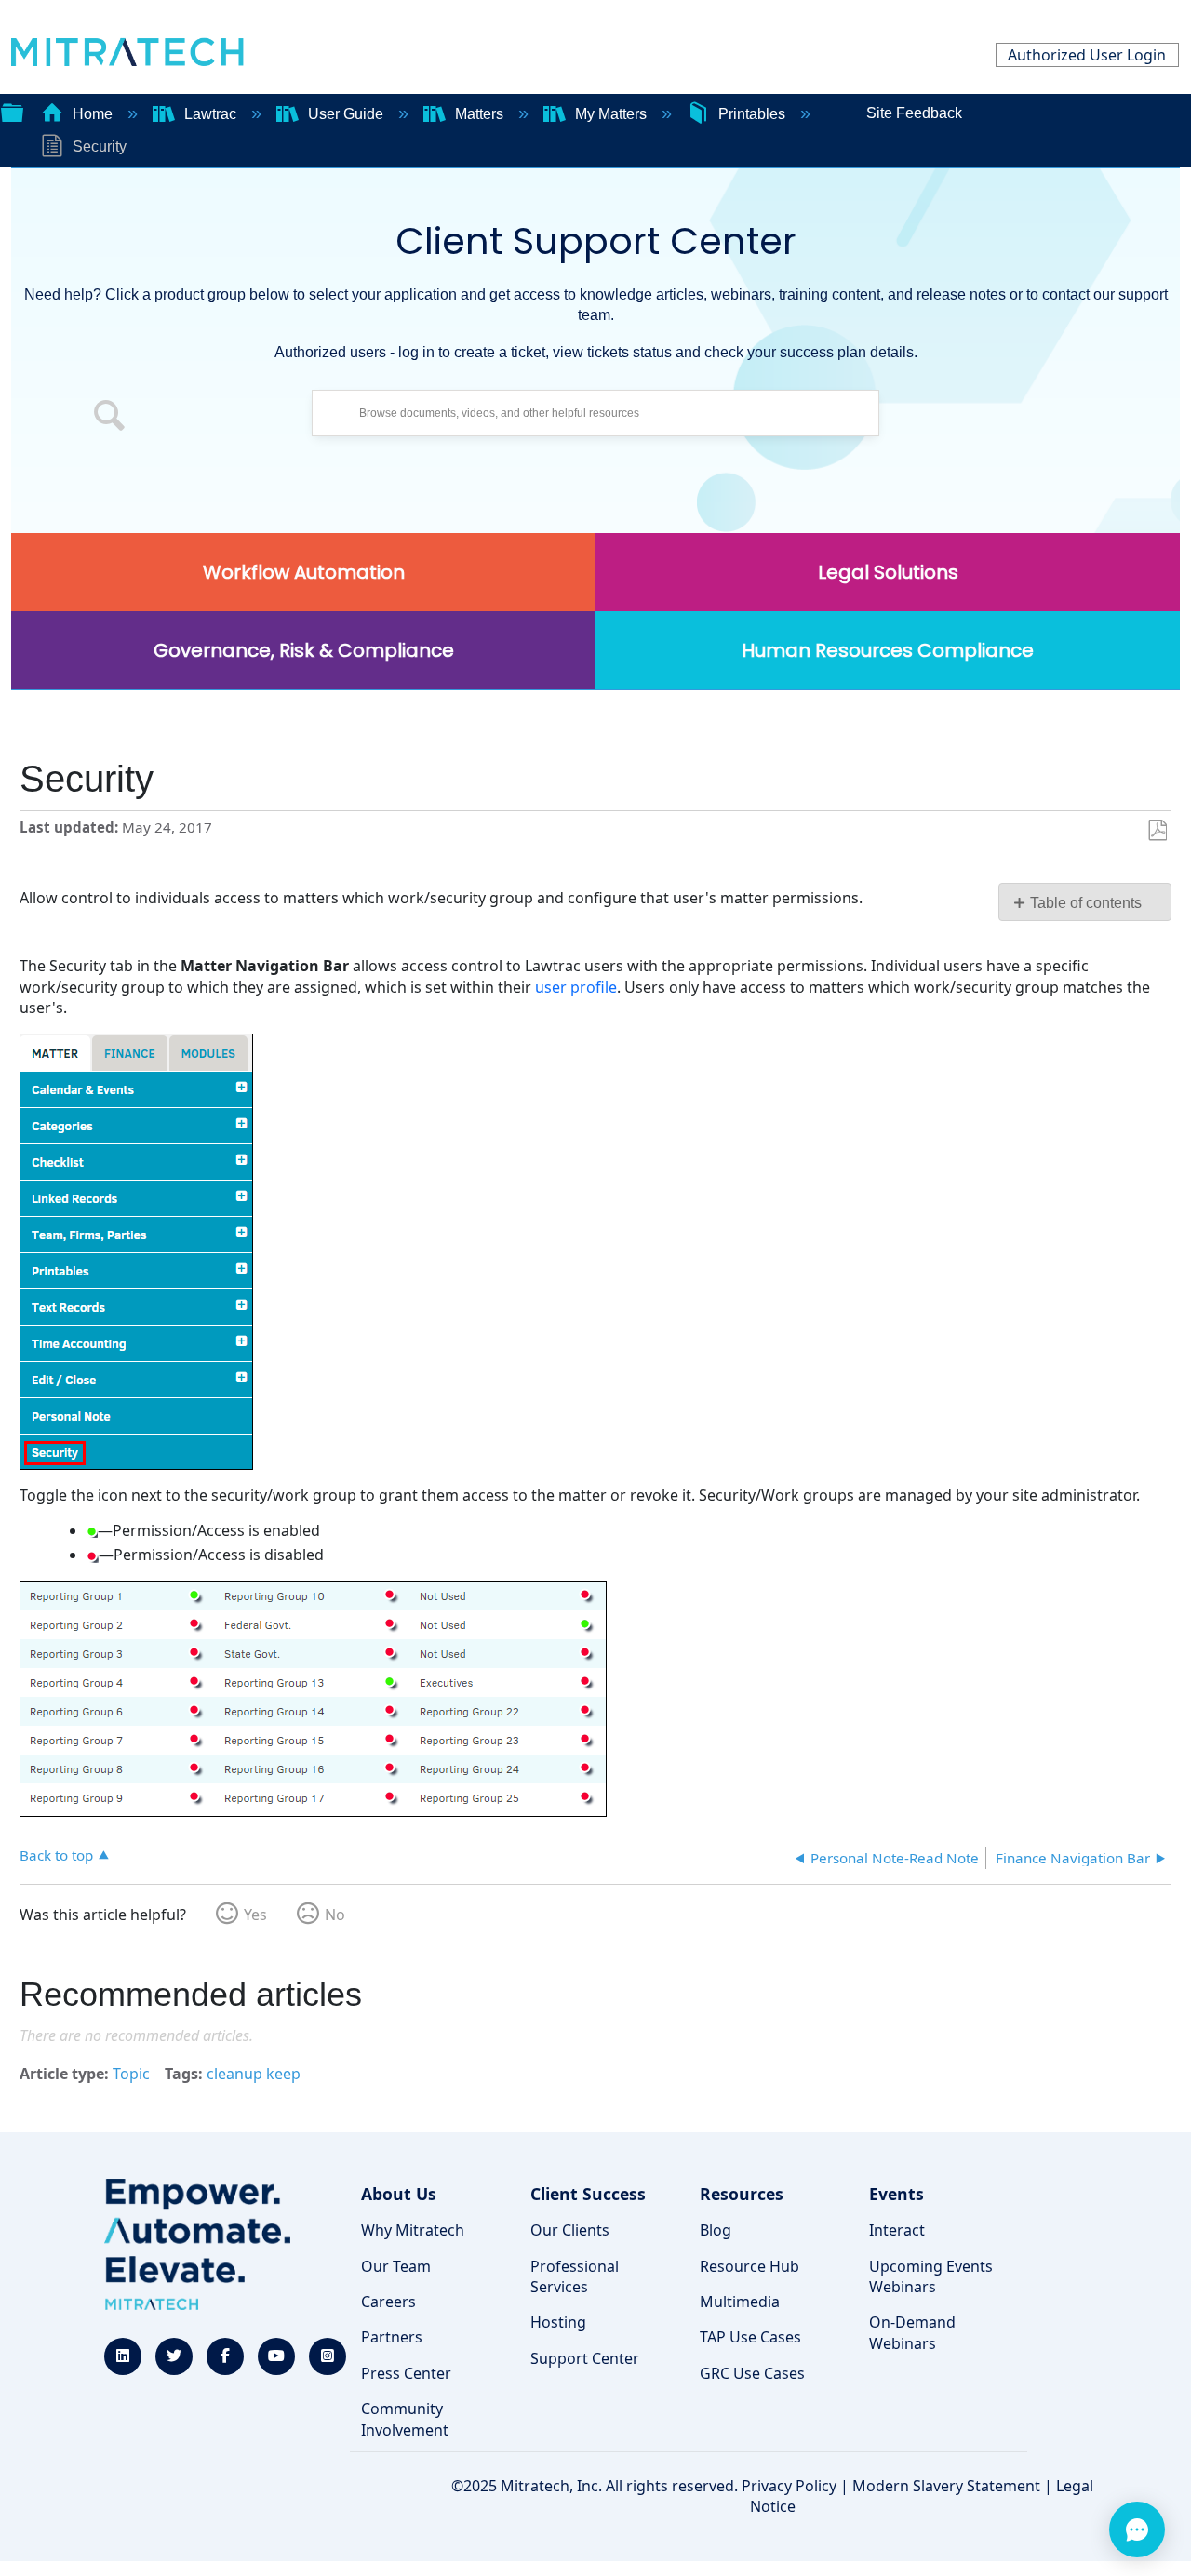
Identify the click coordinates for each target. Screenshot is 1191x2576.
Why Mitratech (413, 2230)
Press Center (406, 2373)
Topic (131, 2074)
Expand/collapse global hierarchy (12, 111)
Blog (716, 2230)
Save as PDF (1157, 831)
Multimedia (740, 2302)
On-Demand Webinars (912, 2332)
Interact (897, 2230)
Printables (752, 114)
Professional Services (575, 2276)
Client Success (588, 2194)
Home (93, 114)
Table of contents (1086, 903)
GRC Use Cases (752, 2373)
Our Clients (570, 2230)
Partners (392, 2337)
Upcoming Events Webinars (931, 2276)
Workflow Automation (304, 572)
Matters (479, 114)
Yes (255, 1915)
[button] (110, 418)
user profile (576, 987)
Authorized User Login (1087, 55)
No (335, 1915)
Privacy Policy (789, 2486)
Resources (742, 2194)
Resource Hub (749, 2266)
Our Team (396, 2266)
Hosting (558, 2322)
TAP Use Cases (750, 2337)
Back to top (56, 1855)
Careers (388, 2302)
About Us (399, 2194)
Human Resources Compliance (888, 650)
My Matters (611, 114)
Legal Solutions (888, 572)
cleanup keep (254, 2074)
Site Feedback (914, 113)
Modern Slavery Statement (946, 2486)
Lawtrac (210, 114)
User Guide (346, 114)
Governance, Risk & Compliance (304, 650)
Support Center (585, 2358)
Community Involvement (405, 2419)
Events (897, 2194)
